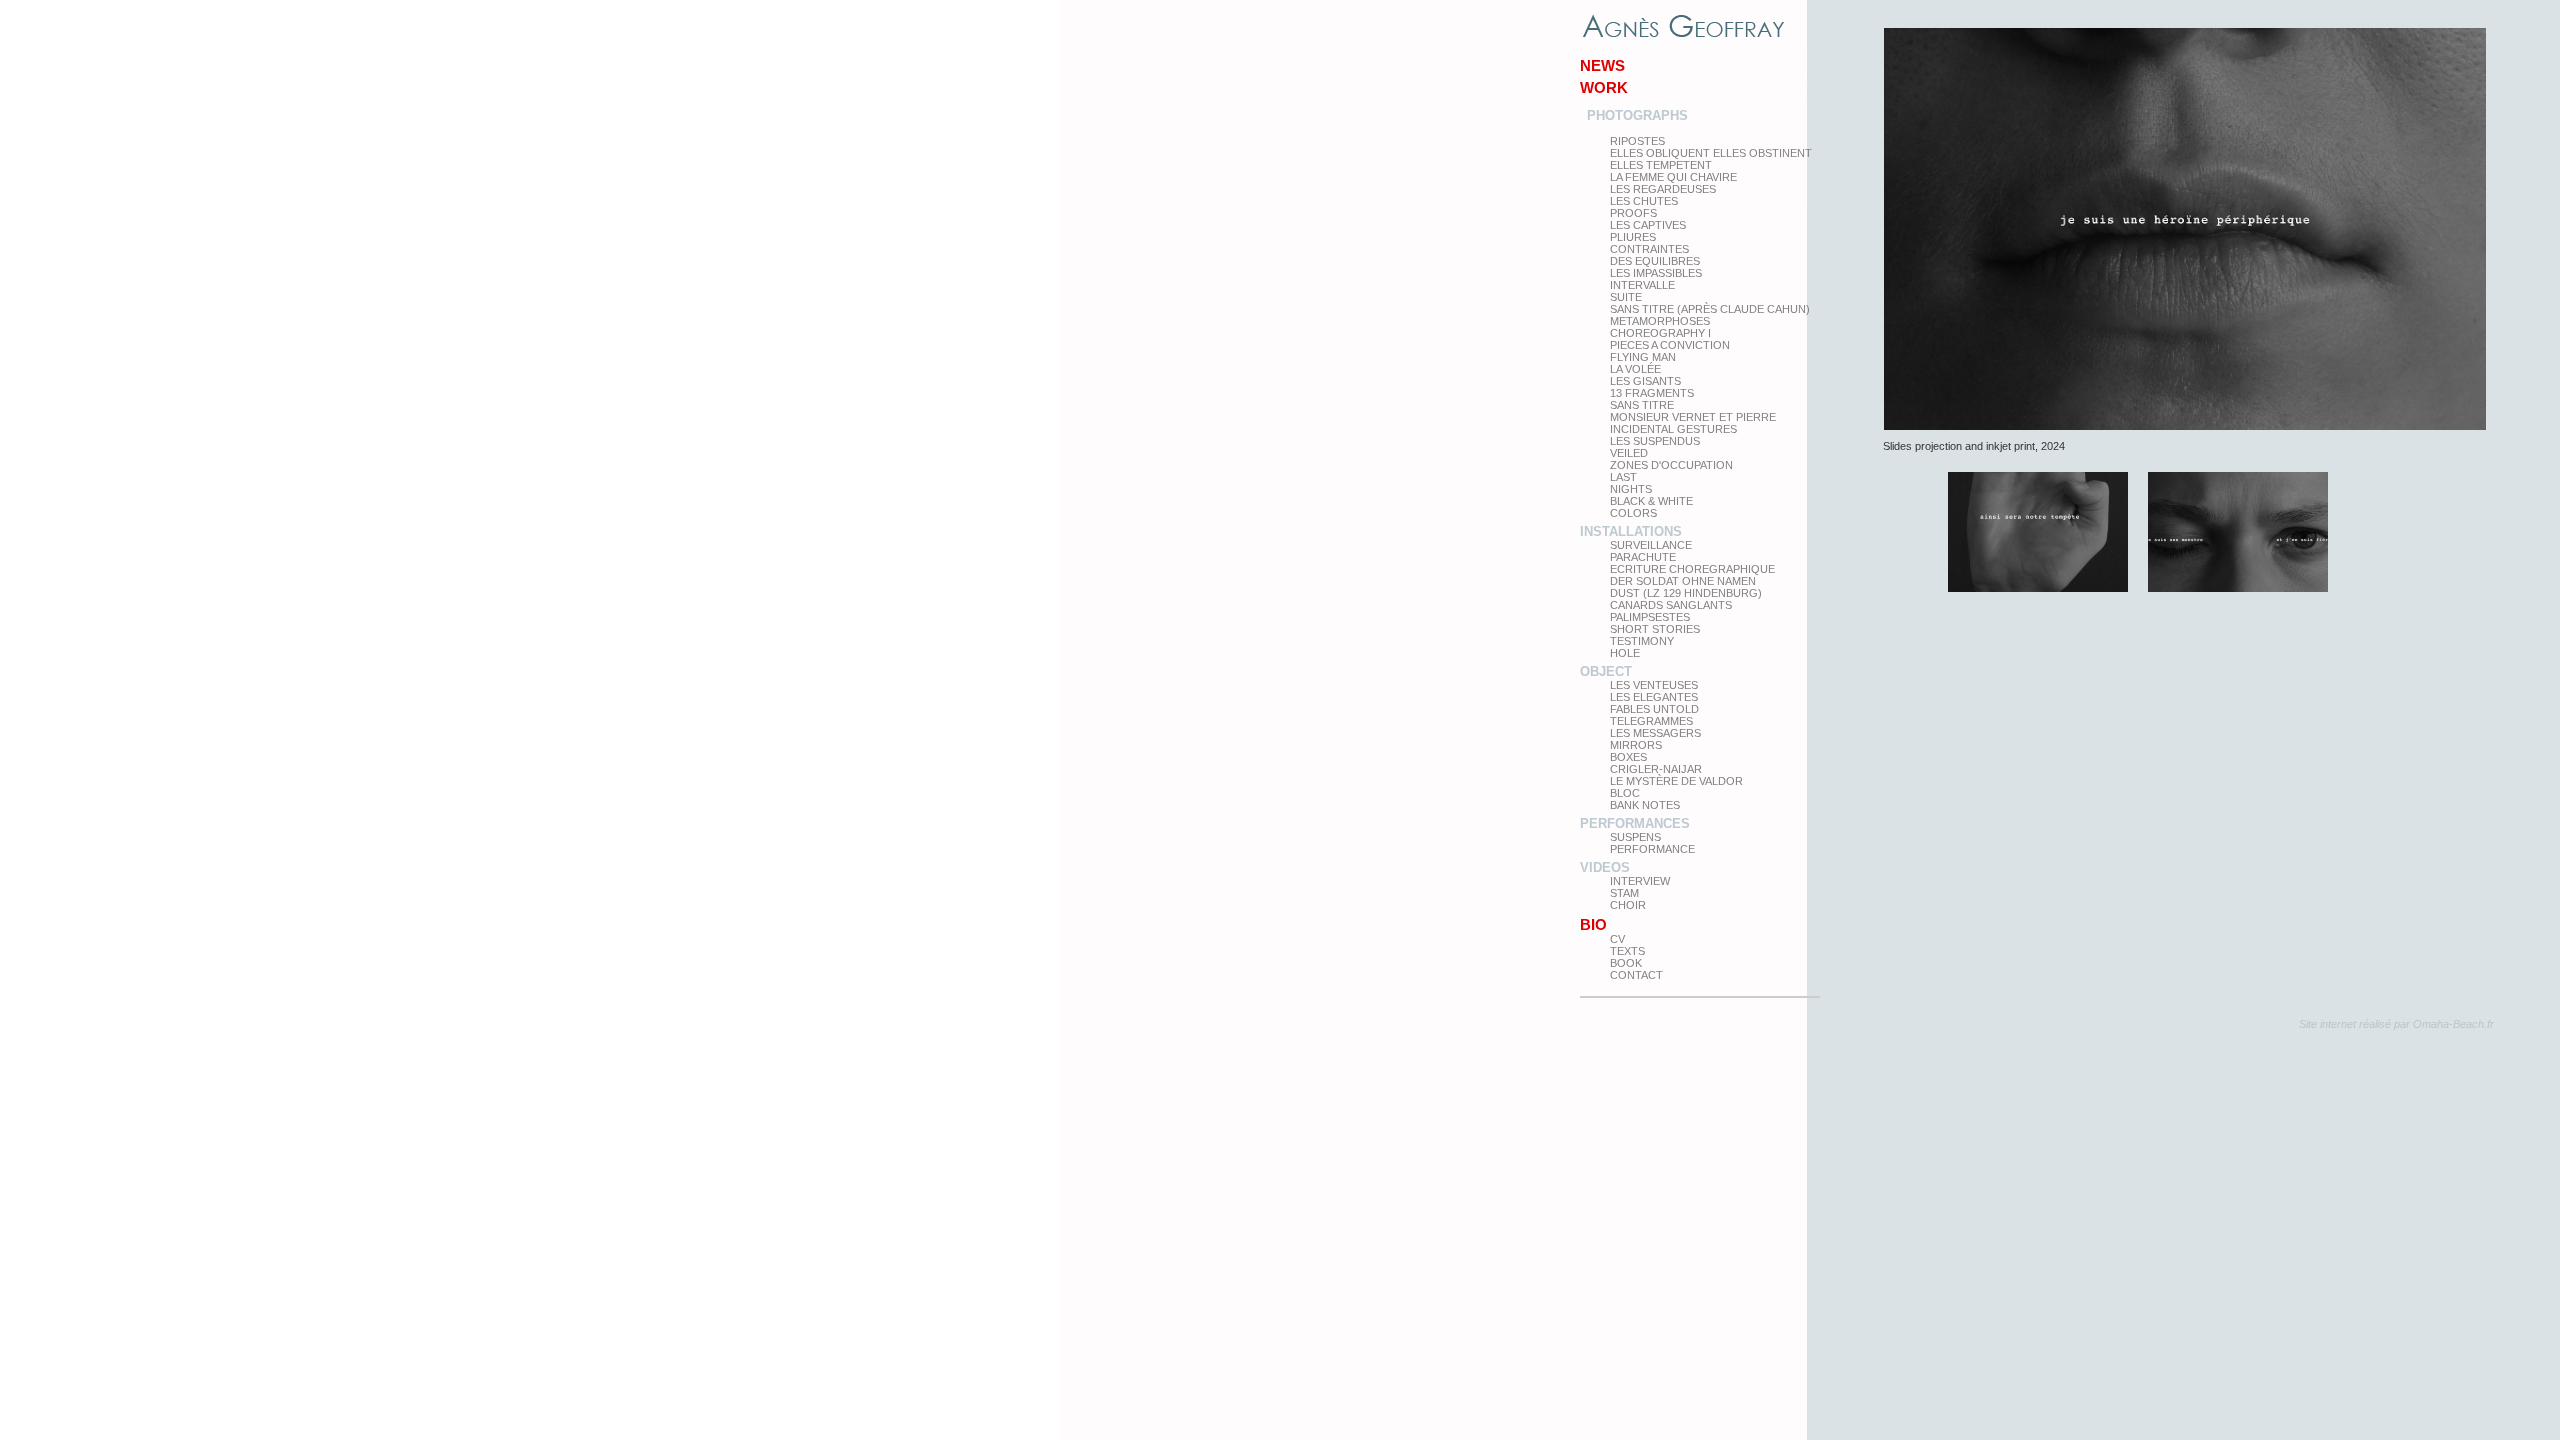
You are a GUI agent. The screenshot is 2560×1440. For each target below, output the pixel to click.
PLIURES (1633, 237)
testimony (1642, 641)
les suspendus (1655, 441)
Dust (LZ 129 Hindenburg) (1686, 593)
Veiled (1629, 453)
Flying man (1643, 357)
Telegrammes (1651, 721)
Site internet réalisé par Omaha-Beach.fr (2396, 1024)
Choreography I (1660, 333)
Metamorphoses (1660, 321)
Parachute (1643, 557)
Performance (1652, 849)
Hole (1625, 653)
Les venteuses (1654, 685)
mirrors (1636, 745)
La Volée (1635, 369)
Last (1623, 477)
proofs (1633, 213)
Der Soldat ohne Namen (1683, 581)
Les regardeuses (1663, 189)
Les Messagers (1655, 733)
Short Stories (1655, 629)
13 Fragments (1652, 393)
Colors (1633, 513)
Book (1626, 963)
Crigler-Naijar (1656, 769)
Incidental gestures (1673, 429)
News (1602, 65)
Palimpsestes (1650, 617)
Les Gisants (1645, 381)
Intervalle (1642, 285)
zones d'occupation (1671, 465)
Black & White (1651, 501)
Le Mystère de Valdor (1676, 781)
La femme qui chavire (1673, 177)
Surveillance (1651, 545)
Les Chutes (1644, 201)
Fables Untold (1654, 709)
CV (1617, 939)
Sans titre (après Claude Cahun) (1710, 309)
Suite (1626, 297)
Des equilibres (1655, 261)
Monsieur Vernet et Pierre (1693, 417)
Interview (1640, 881)
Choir (1628, 905)
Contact (1636, 975)
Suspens (1635, 837)
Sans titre (1642, 405)
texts (1627, 951)
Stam (1624, 893)
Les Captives (1648, 225)
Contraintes (1649, 249)
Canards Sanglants (1671, 605)
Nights (1631, 489)
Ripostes (1637, 141)
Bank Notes (1645, 805)
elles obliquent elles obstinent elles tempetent (1711, 159)
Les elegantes (1654, 697)
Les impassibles (1656, 273)
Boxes (1628, 757)
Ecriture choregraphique (1692, 569)
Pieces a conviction (1670, 345)
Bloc (1625, 793)
